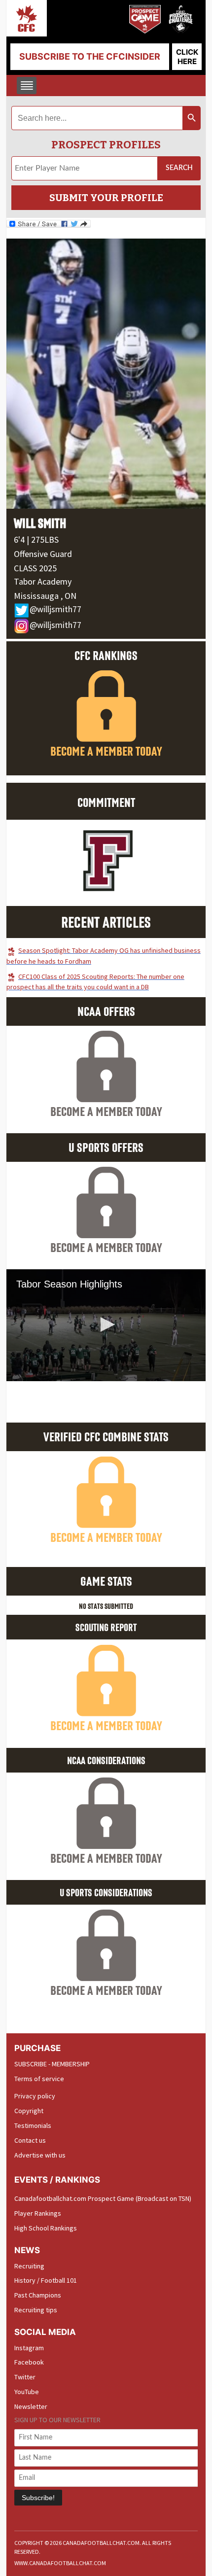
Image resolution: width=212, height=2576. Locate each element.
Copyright (29, 2111)
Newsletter (31, 2406)
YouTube (27, 2392)
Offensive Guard (43, 554)
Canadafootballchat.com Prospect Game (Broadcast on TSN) (103, 2198)
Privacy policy (35, 2096)
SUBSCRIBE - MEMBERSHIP (52, 2064)
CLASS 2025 (35, 568)
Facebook (29, 2362)
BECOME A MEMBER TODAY (106, 751)
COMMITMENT (106, 802)
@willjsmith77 (55, 609)
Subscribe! (38, 2498)
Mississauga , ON (45, 596)
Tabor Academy (43, 581)
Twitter (25, 2377)
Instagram (29, 2348)
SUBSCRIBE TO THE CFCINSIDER (90, 56)
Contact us (30, 2140)
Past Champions (38, 2295)
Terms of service (39, 2079)
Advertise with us (40, 2155)
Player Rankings (38, 2213)
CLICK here (187, 57)
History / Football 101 (46, 2280)
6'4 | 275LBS (36, 540)
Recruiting (29, 2266)
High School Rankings (46, 2228)
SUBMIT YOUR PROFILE (106, 198)
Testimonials (33, 2125)
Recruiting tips (36, 2310)
